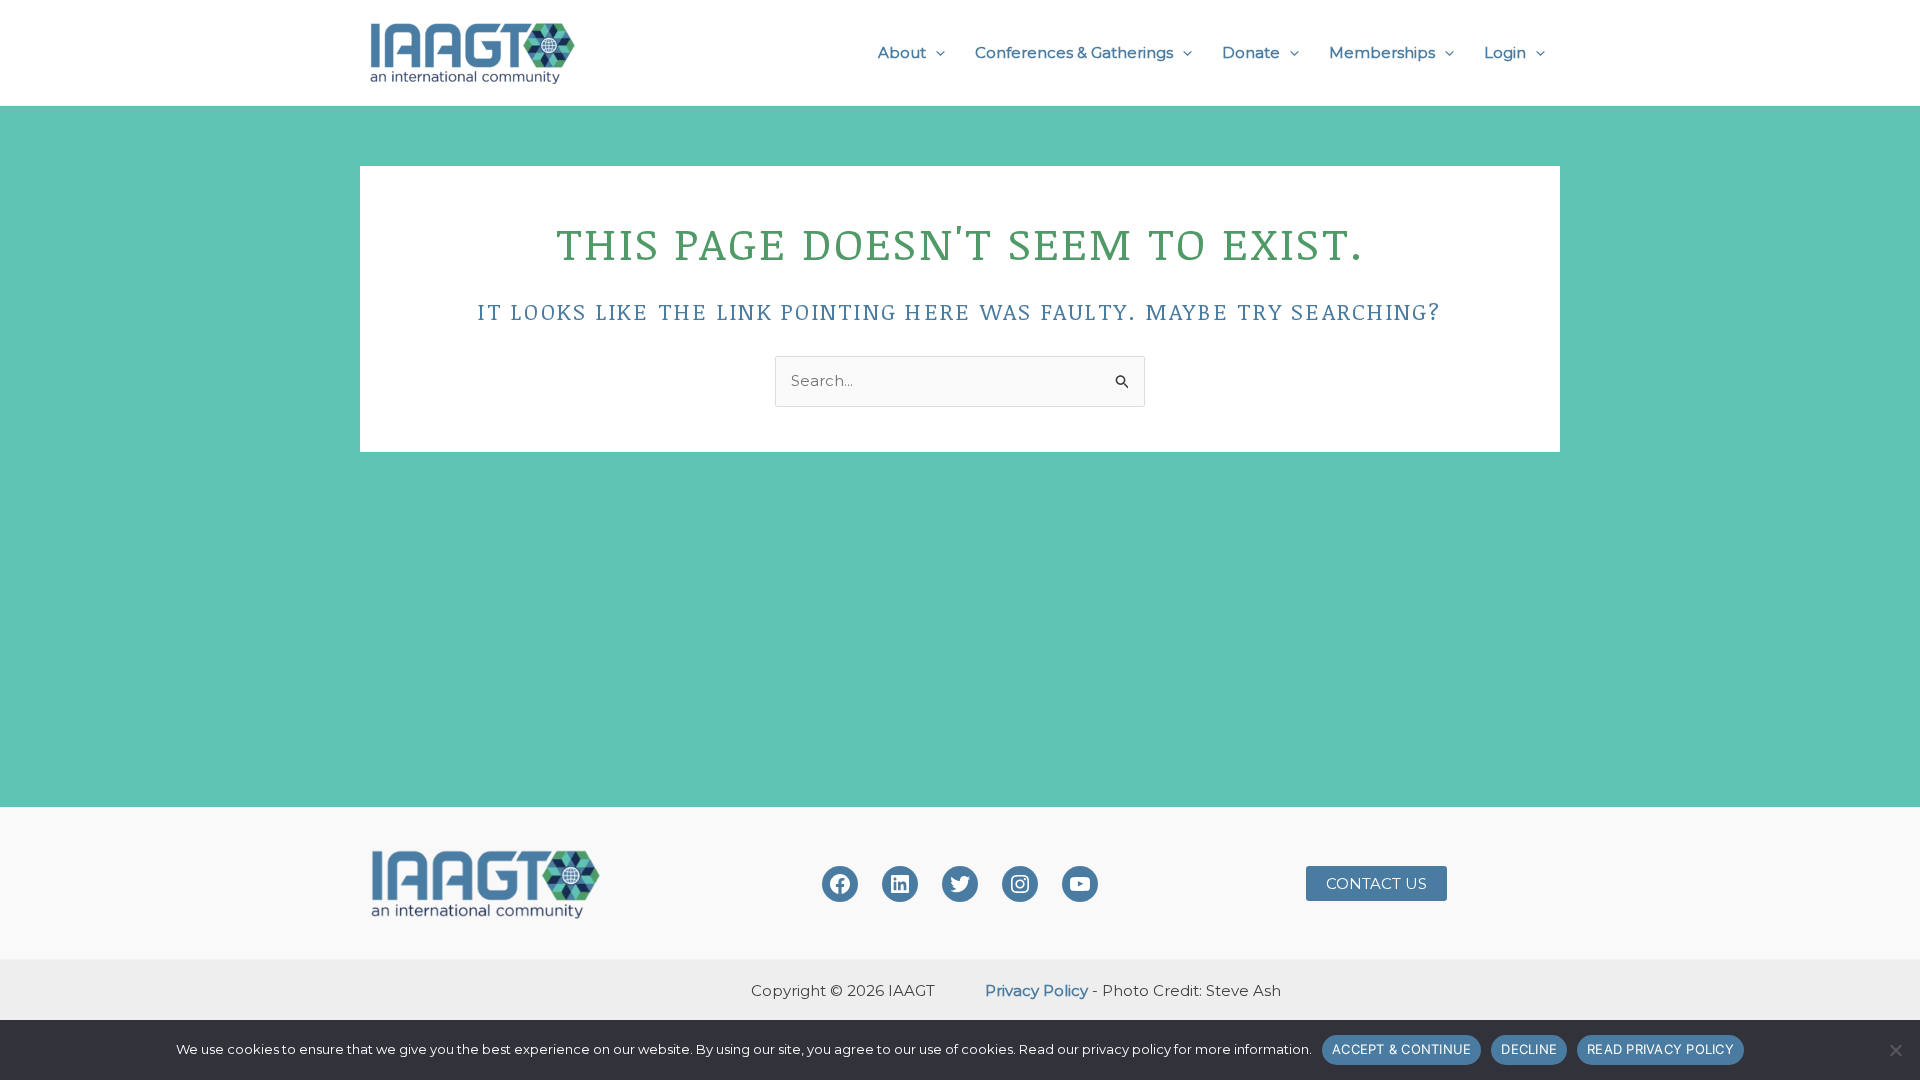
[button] (935, 53)
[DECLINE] (1895, 1050)
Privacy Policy (1036, 990)
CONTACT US (1376, 883)
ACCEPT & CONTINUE (1401, 1049)
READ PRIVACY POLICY (1660, 1049)
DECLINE (1529, 1049)
